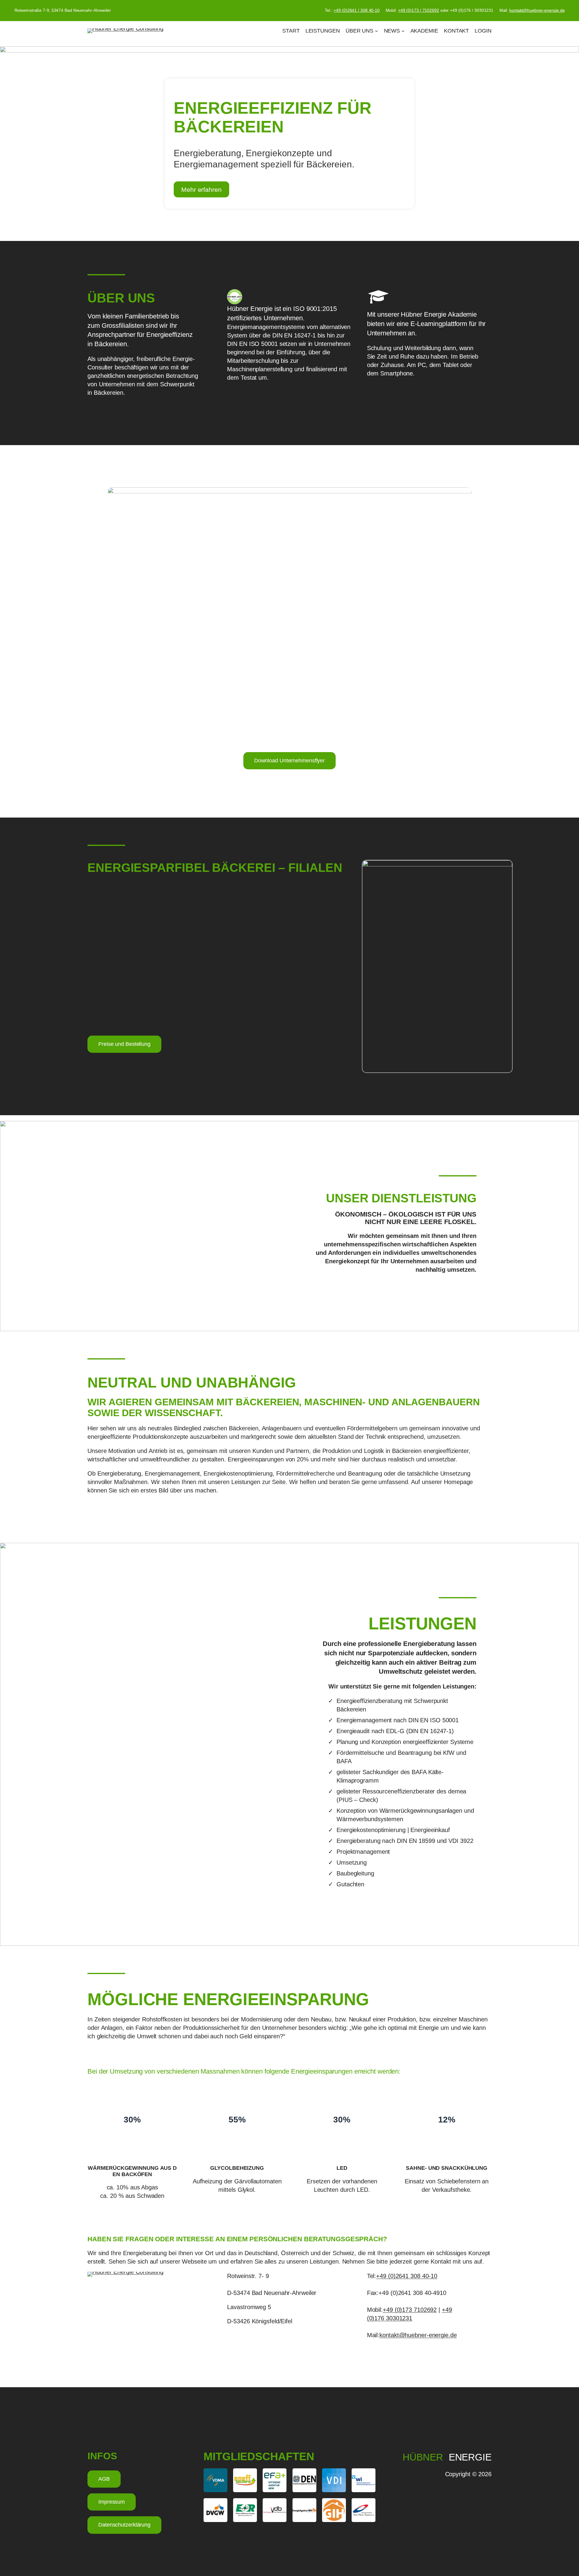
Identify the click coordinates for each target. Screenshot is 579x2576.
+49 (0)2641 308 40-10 (407, 2276)
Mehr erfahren (201, 189)
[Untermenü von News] (403, 31)
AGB (104, 2479)
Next (570, 144)
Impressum (112, 2502)
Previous (9, 144)
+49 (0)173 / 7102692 (419, 10)
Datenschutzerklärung (124, 2525)
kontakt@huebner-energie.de (537, 10)
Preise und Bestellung (124, 1044)
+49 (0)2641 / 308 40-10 (357, 10)
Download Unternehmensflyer (289, 761)
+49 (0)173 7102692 (410, 2310)
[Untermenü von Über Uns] (377, 31)
